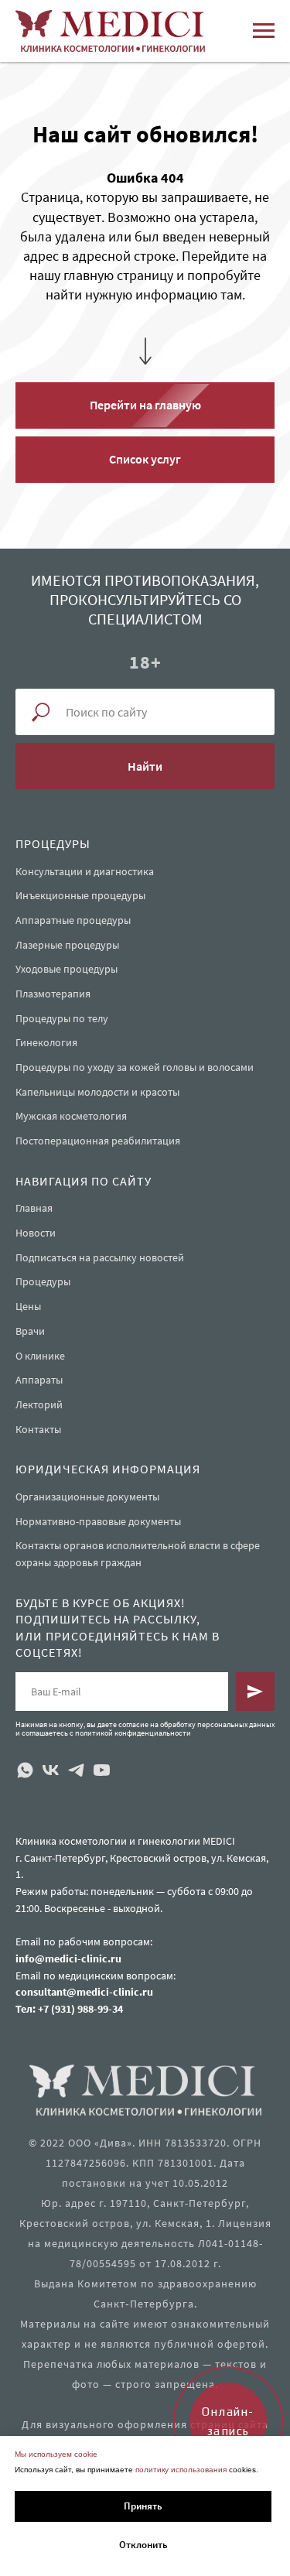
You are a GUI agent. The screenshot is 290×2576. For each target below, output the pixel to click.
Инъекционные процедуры (80, 2341)
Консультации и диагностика (85, 2316)
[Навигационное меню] (264, 31)
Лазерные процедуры (67, 2390)
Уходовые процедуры (67, 2414)
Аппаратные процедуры (73, 2366)
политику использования (181, 2470)
